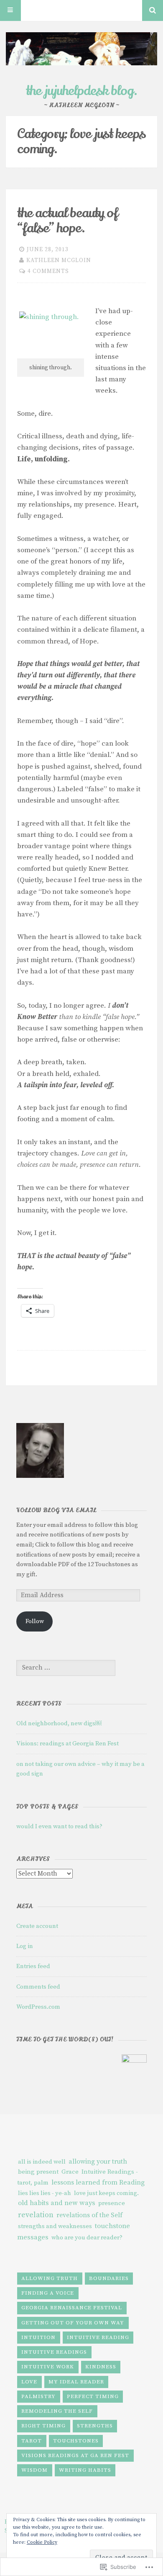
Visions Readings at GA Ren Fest (75, 2455)
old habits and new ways (57, 2203)
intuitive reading (98, 2337)
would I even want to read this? (59, 1826)
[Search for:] (66, 1668)
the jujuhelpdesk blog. (82, 91)
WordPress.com (38, 2007)
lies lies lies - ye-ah (45, 2193)
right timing (43, 2426)
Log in (25, 1946)
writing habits (85, 2470)
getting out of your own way (73, 2323)
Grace (70, 2172)
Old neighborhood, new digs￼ (59, 1723)
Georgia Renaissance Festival (72, 2308)
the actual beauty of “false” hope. (67, 221)
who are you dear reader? (87, 2238)
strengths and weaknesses (55, 2226)
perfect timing (93, 2396)
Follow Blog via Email (56, 1510)
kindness (101, 2367)
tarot (32, 2441)
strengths (95, 2426)
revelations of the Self (89, 2215)
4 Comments (48, 271)
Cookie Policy (42, 2542)
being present (38, 2172)
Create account (37, 1926)
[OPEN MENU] (10, 10)
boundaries (109, 2278)
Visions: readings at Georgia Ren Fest (67, 1743)
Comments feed (38, 1987)
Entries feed (33, 1966)
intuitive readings (54, 2352)
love (29, 2382)
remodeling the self (57, 2411)
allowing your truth (98, 2162)
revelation (36, 2215)
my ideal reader (76, 2382)
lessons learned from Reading (98, 2182)
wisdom (34, 2470)
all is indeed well (42, 2162)
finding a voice (48, 2293)
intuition (38, 2337)
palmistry (38, 2396)
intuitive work (48, 2367)
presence (112, 2203)
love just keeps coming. (106, 2193)
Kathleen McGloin (59, 260)
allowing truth (50, 2278)
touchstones (76, 2441)
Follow (35, 1621)
